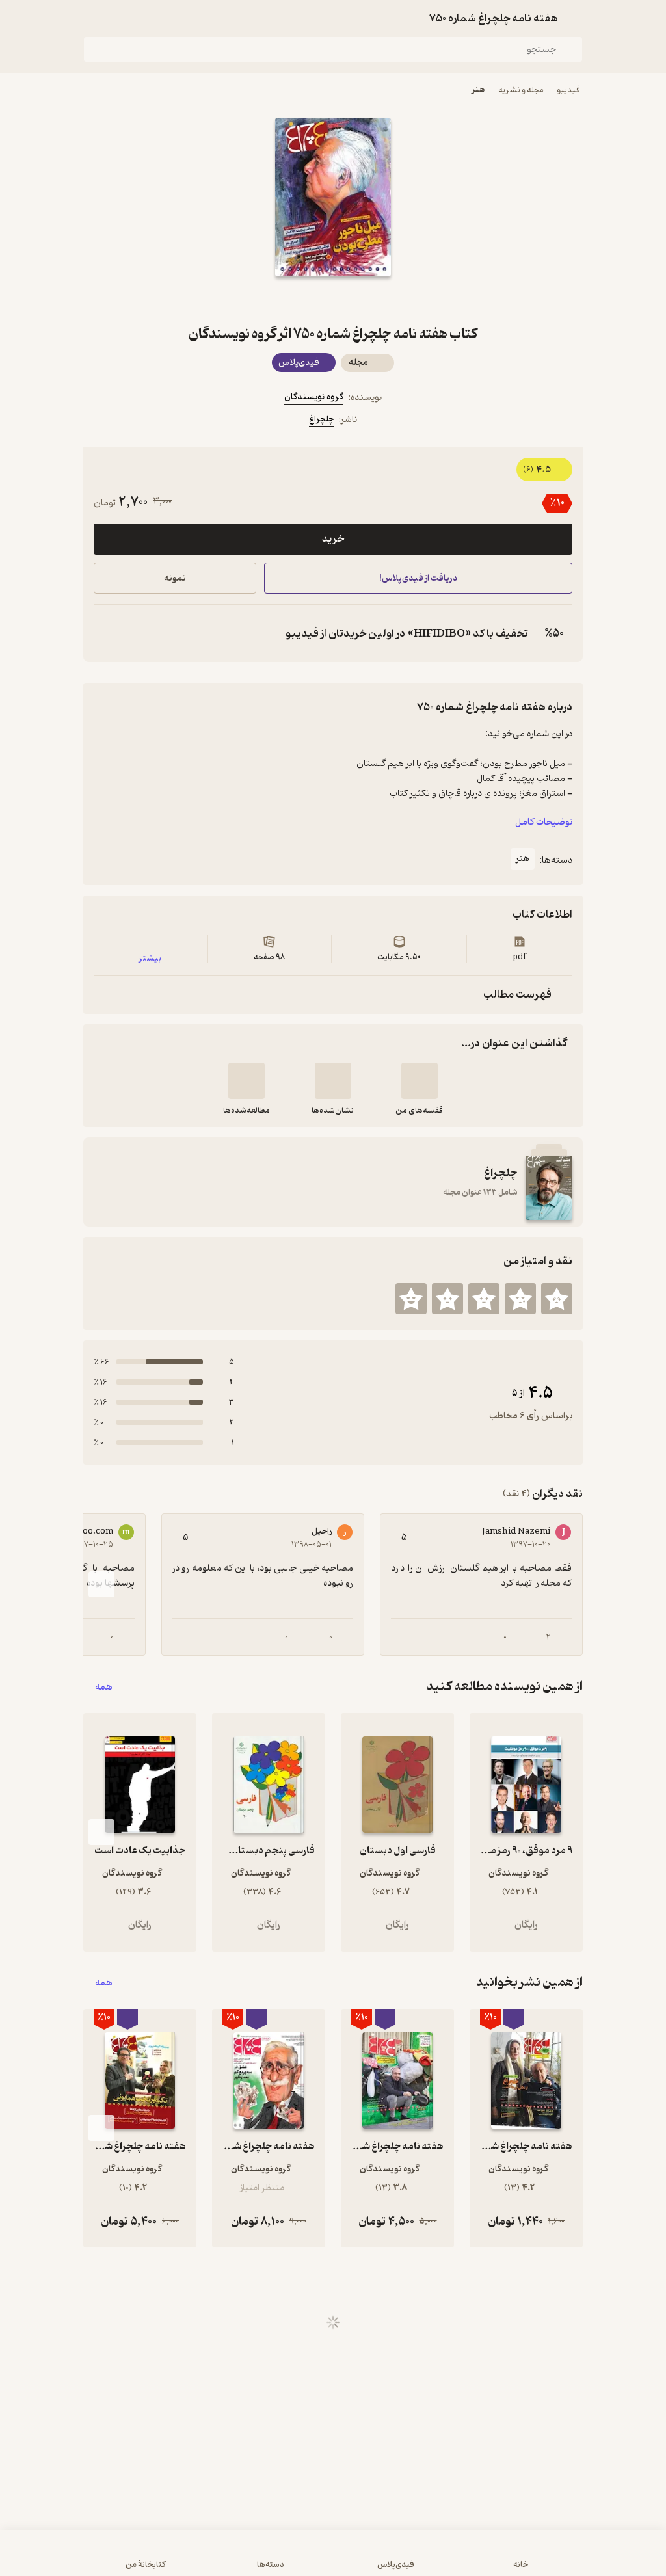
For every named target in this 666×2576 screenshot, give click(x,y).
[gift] (333, 300)
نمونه (175, 578)
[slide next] (101, 1584)
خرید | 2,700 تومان (170, 2559)
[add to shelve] (420, 1081)
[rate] (557, 1299)
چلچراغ (321, 419)
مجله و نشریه (521, 90)
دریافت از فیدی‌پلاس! (418, 578)
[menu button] (91, 18)
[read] (246, 1081)
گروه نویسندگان (314, 397)
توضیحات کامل (544, 822)
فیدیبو (568, 90)
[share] (302, 300)
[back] (575, 18)
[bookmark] (364, 300)
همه (104, 1687)
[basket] (123, 18)
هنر (478, 90)
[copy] (107, 633)
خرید (333, 539)
